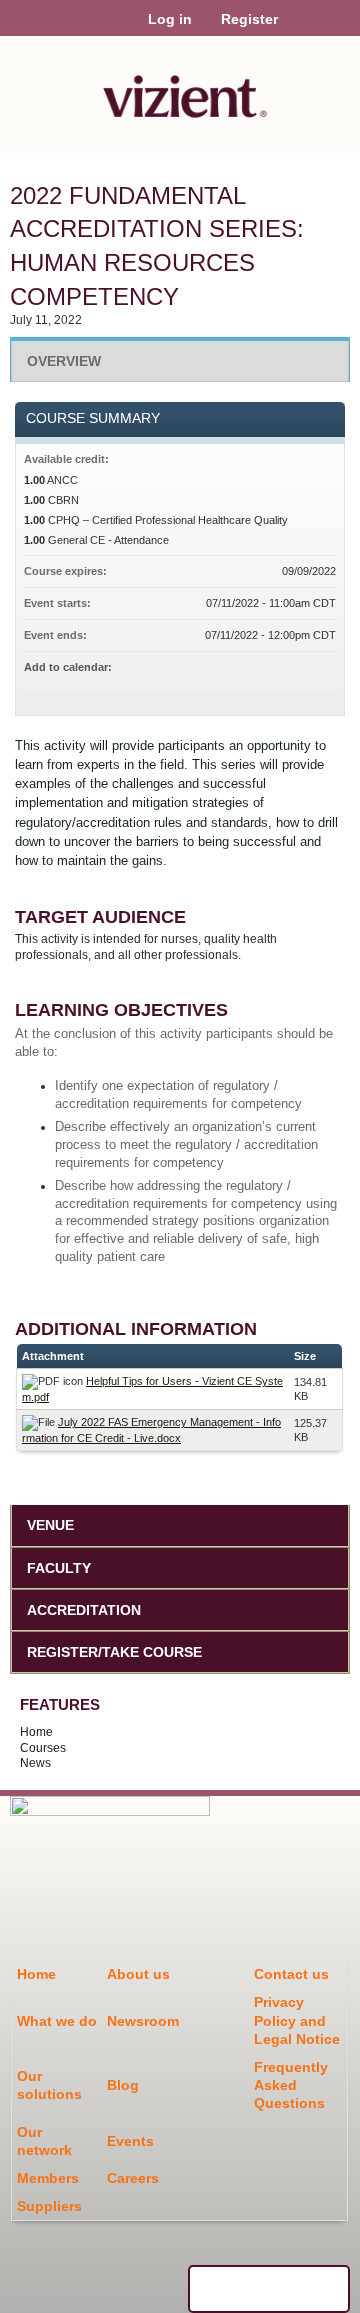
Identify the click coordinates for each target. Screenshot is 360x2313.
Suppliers (49, 2206)
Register (249, 19)
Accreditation (84, 1610)
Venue (50, 1525)
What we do (57, 2021)
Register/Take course (114, 1652)
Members (48, 2178)
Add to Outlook (320, 670)
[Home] (180, 89)
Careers (133, 2178)
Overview (64, 361)
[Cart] (301, 29)
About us (138, 1974)
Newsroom (143, 2021)
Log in (170, 19)
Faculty (59, 1568)
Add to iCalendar (294, 669)
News (35, 1763)
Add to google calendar (242, 670)
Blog (123, 2085)
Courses (43, 1748)
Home (36, 1732)
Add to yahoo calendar (268, 670)
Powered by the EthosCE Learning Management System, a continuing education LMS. (269, 2289)
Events (130, 2141)
